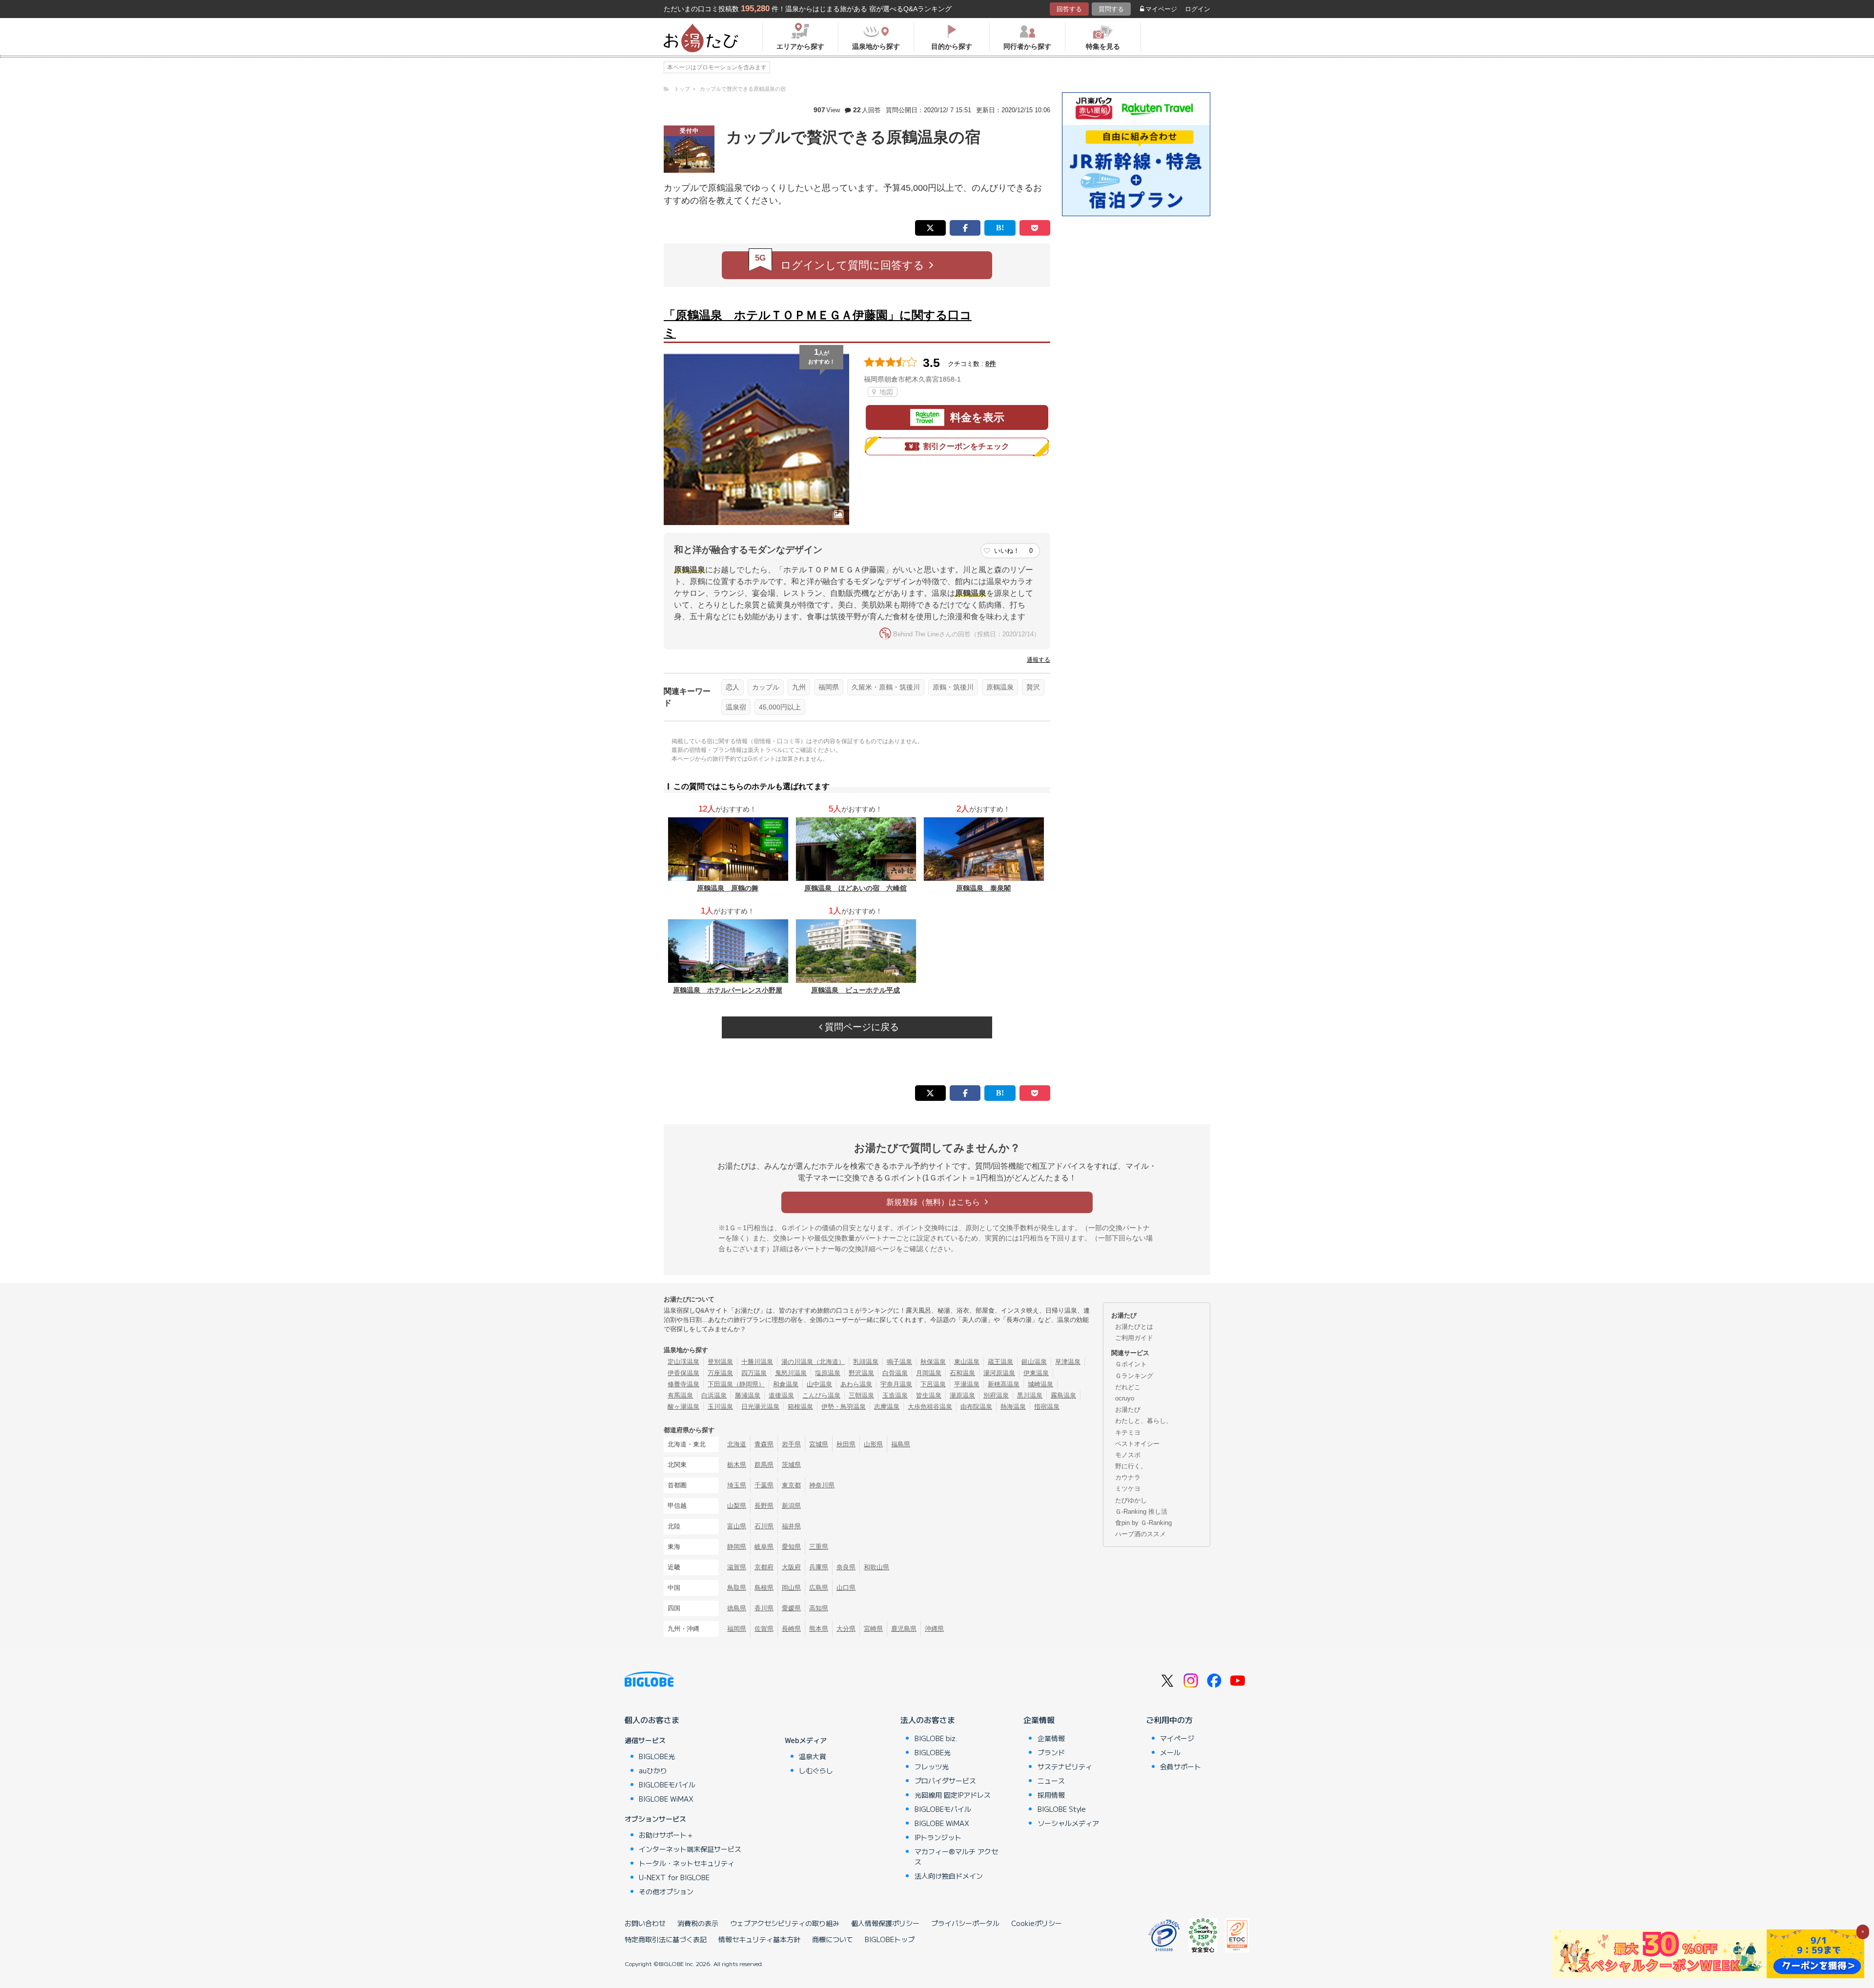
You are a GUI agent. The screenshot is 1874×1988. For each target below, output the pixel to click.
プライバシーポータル (965, 1923)
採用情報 (1051, 1795)
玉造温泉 (895, 1395)
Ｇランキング (1134, 1376)
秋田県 (846, 1444)
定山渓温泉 (683, 1362)
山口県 (846, 1588)
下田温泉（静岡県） (736, 1384)
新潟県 (791, 1506)
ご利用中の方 (1169, 1720)
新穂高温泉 (1004, 1384)
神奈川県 (822, 1485)
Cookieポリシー (1037, 1923)
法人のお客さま (928, 1720)
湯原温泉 (962, 1395)
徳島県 (737, 1608)
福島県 (901, 1444)
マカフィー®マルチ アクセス (956, 1856)
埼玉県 (737, 1485)
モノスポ (1128, 1455)
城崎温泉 (1040, 1384)
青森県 (764, 1444)
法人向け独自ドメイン (949, 1876)
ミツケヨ (1128, 1489)
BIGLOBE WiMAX (666, 1799)
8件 (991, 364)
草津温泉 (1068, 1362)
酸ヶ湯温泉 (683, 1407)
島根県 (764, 1588)
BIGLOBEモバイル (667, 1785)
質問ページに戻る (861, 1027)
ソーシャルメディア (1068, 1823)
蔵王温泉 (1000, 1362)
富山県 (737, 1526)
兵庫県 (819, 1567)
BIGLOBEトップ (890, 1939)
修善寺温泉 (683, 1384)
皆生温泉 (929, 1395)
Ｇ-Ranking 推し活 (1141, 1511)
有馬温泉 (680, 1395)
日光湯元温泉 (760, 1407)
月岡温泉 (929, 1373)
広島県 (819, 1588)
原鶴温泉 (1000, 687)
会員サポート (1181, 1766)
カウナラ (1128, 1477)
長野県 (764, 1506)
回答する (1069, 9)
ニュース (1051, 1781)
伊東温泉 (1036, 1373)
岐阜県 (764, 1547)
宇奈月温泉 (896, 1384)
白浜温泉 (714, 1395)
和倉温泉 (786, 1384)
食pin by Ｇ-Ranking (1143, 1523)
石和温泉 (962, 1373)
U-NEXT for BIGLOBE (674, 1877)
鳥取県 (737, 1588)
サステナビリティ (1065, 1766)
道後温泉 (781, 1395)
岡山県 (791, 1588)
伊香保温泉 (683, 1373)
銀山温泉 (1034, 1362)
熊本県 (819, 1629)
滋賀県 (737, 1567)
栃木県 (737, 1465)
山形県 (873, 1444)
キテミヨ (1128, 1432)
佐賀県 (764, 1629)
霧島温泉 (1063, 1395)
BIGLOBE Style (1062, 1809)
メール (1170, 1752)
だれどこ (1128, 1387)
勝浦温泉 (748, 1395)
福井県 (791, 1526)
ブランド (1051, 1752)
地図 (885, 392)
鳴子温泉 (899, 1362)
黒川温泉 (1030, 1395)
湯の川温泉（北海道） (813, 1362)
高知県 (819, 1608)
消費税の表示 (698, 1923)
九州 (799, 687)
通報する (1039, 660)
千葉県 (764, 1485)
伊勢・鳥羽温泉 (844, 1407)
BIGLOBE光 (657, 1756)
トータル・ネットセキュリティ (687, 1863)
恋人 (733, 687)
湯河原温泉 (999, 1373)
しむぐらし (816, 1770)
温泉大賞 (813, 1756)
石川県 (764, 1526)
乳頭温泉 (866, 1362)
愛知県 (791, 1547)
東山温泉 (967, 1362)
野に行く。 (1131, 1466)
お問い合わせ (645, 1923)
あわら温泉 (856, 1384)
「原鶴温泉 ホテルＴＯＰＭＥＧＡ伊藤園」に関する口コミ (818, 324)
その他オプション (666, 1891)
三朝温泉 (861, 1395)
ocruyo (1125, 1398)
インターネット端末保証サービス (690, 1849)
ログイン (1198, 9)
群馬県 (764, 1465)
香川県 (764, 1608)
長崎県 (791, 1629)
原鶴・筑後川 (953, 687)
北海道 (737, 1444)
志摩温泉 (887, 1407)
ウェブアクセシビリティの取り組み (785, 1923)
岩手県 (791, 1444)
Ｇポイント (1131, 1364)
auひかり (653, 1770)
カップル (766, 687)
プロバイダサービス (945, 1781)
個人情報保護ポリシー (885, 1923)
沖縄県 (934, 1629)
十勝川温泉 (757, 1362)
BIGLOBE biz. (936, 1738)
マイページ (1161, 9)
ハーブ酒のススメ (1141, 1534)
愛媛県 (791, 1608)
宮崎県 (873, 1629)
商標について (833, 1939)
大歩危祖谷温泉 (930, 1407)
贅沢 (1033, 687)
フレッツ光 (932, 1766)
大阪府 (791, 1567)
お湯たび (1128, 1410)
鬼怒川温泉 (791, 1373)
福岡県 (829, 687)
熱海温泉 (1013, 1407)
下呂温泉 (933, 1384)
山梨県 (737, 1506)
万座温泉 (720, 1373)
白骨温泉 (895, 1373)
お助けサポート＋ (666, 1835)
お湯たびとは (1134, 1327)
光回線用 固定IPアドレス (953, 1795)
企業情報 (1039, 1720)
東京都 (791, 1485)
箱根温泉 (800, 1407)
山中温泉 (819, 1384)
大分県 (846, 1629)
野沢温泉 (861, 1373)
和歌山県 (876, 1567)
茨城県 (791, 1465)
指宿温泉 (1047, 1407)
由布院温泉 (976, 1407)
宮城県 (819, 1444)
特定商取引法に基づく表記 (666, 1939)
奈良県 (846, 1567)
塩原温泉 (828, 1373)
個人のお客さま (652, 1720)
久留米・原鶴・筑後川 (886, 687)
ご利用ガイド (1134, 1338)
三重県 (819, 1547)
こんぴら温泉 (821, 1395)
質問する (1111, 9)
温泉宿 (736, 707)
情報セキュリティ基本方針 (759, 1939)
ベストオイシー (1137, 1444)
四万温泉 (754, 1373)
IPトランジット (938, 1837)
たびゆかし (1131, 1500)
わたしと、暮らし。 (1144, 1421)
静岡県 (737, 1547)
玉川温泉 (720, 1407)
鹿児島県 (904, 1629)
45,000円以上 (780, 707)
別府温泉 (996, 1395)
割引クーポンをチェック (966, 446)
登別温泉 (720, 1362)
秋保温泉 (933, 1362)
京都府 (764, 1567)
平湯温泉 (967, 1384)
